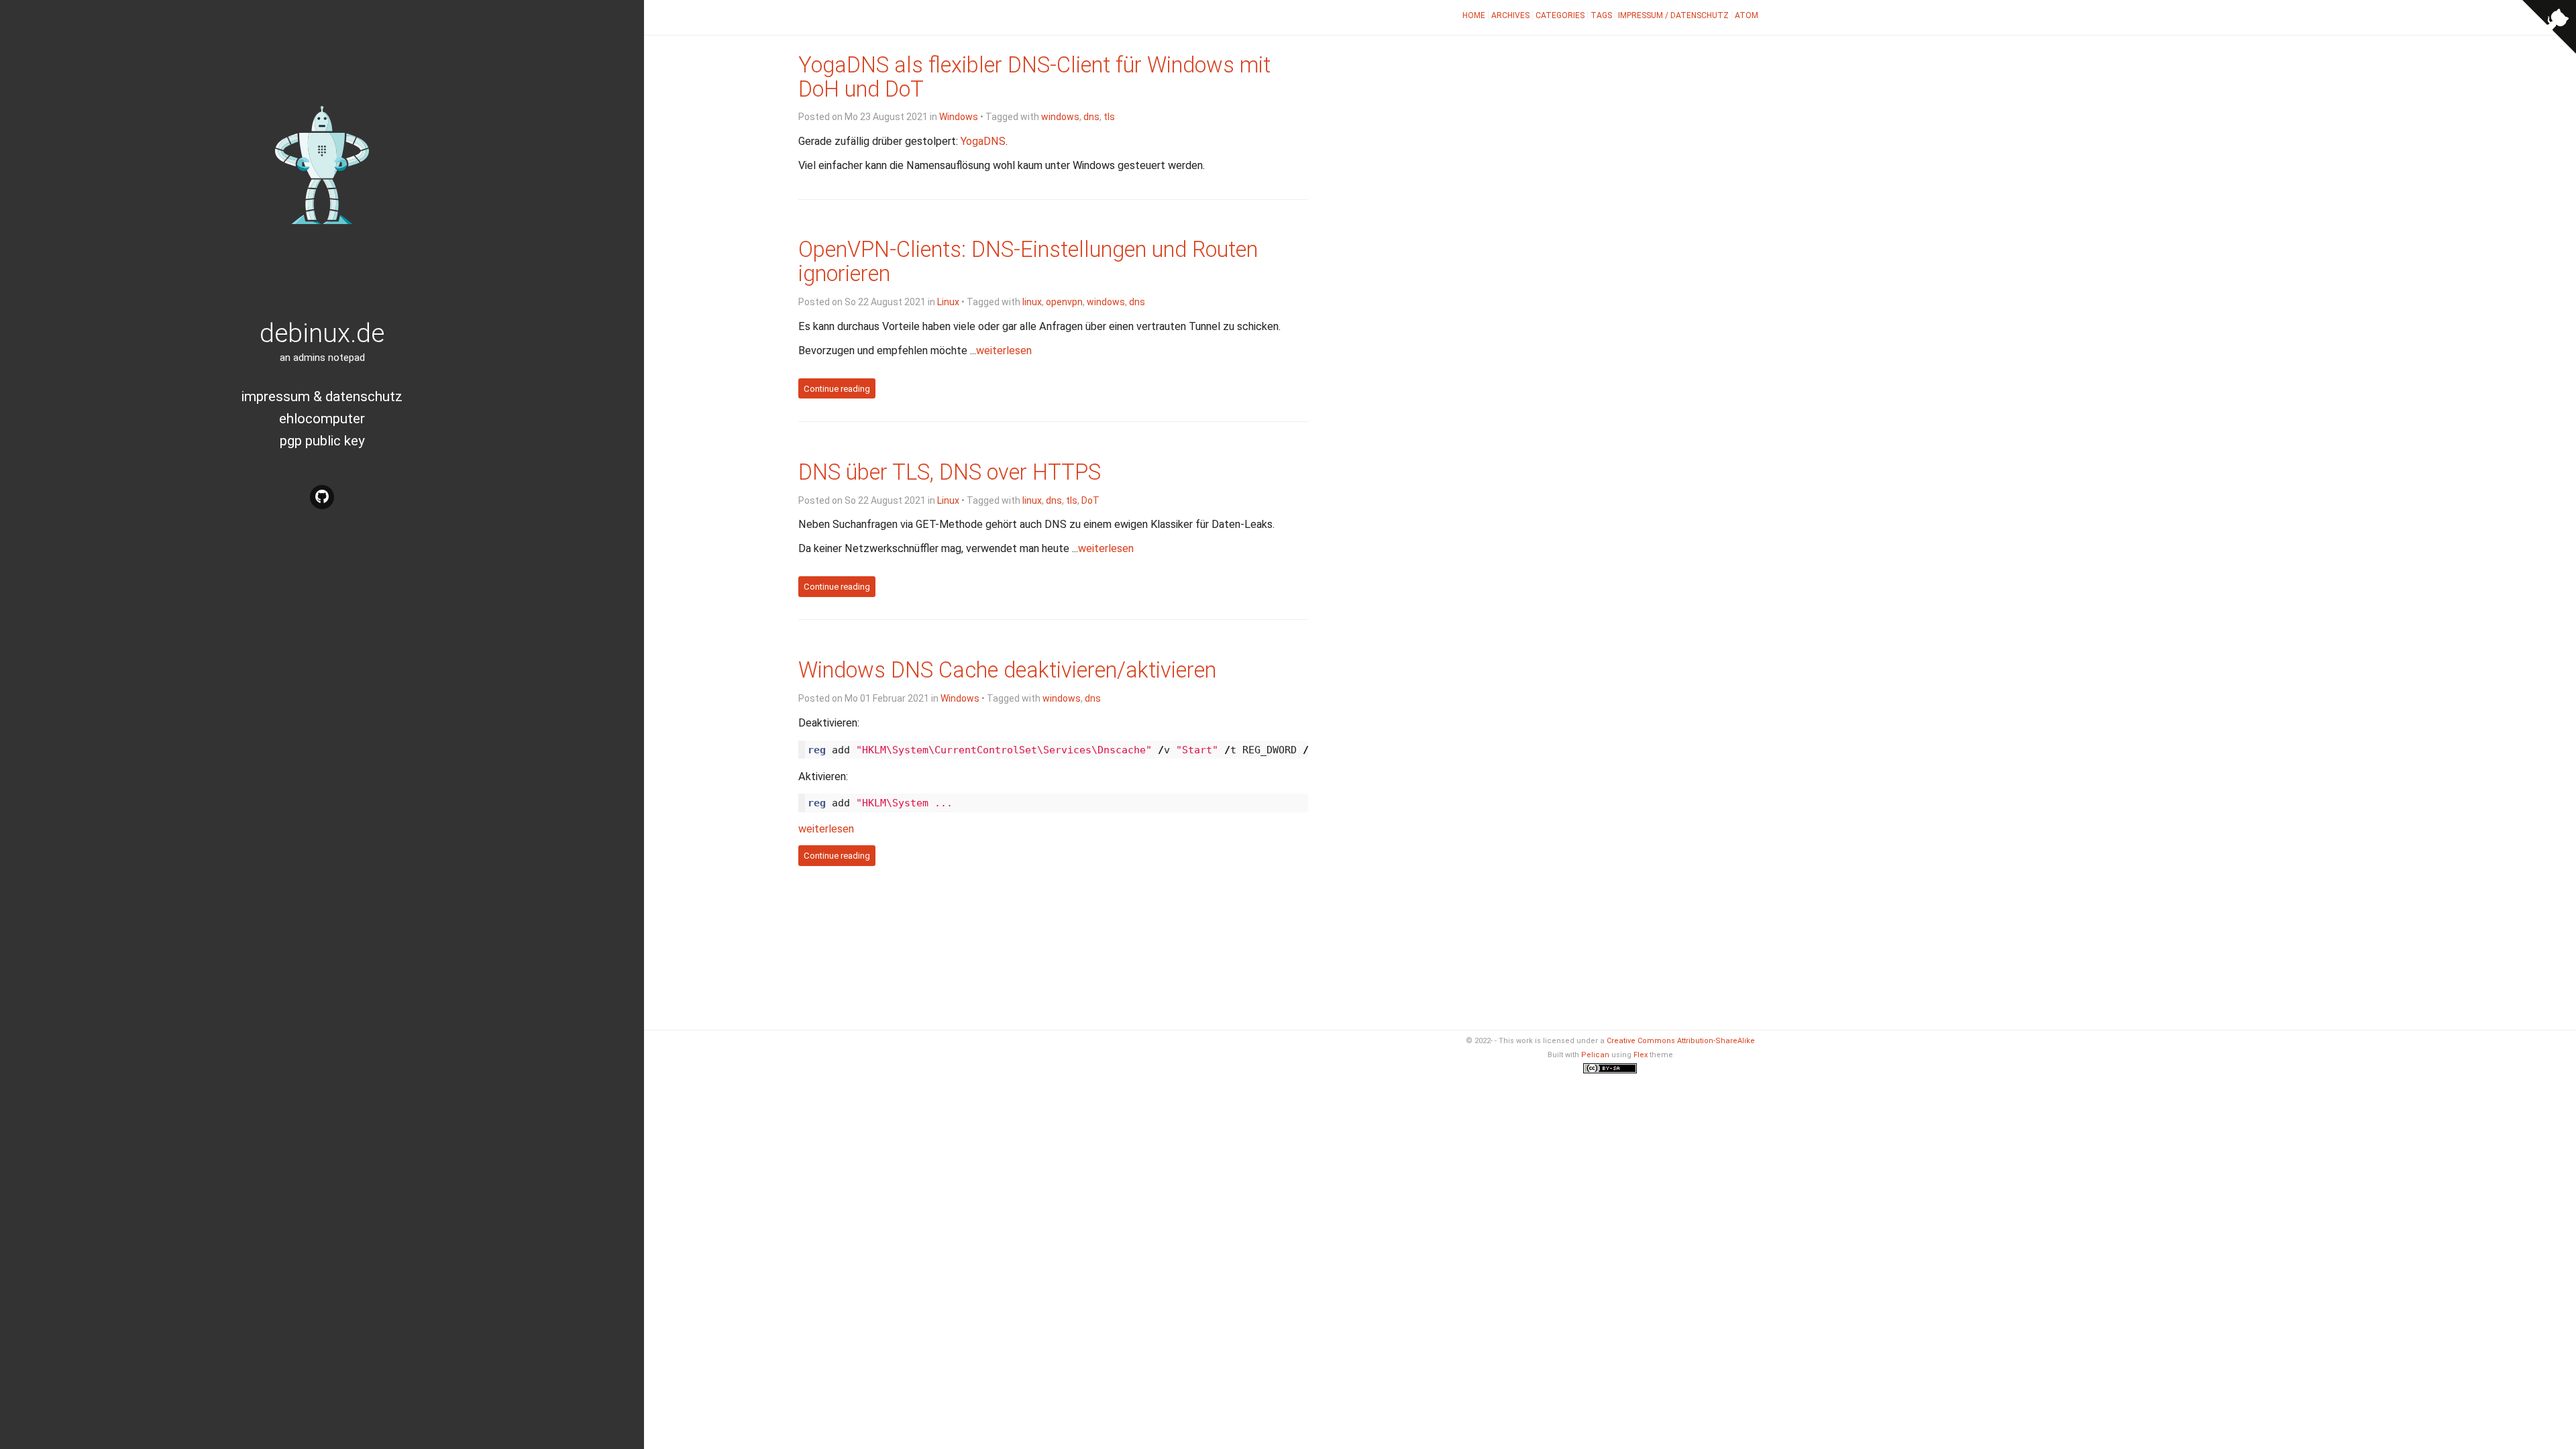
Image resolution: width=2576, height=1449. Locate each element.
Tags (1601, 15)
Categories (1560, 15)
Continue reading (837, 388)
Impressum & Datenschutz (322, 396)
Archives (1510, 15)
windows (1060, 117)
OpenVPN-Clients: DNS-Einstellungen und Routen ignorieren (1028, 262)
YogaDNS (983, 141)
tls (1109, 117)
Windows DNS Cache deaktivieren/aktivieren (1007, 670)
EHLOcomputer (322, 419)
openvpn (1064, 302)
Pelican (1595, 1055)
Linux (948, 302)
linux (1032, 302)
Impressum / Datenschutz (1673, 15)
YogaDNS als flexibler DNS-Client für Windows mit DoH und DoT (1034, 77)
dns (1091, 117)
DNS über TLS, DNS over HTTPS (950, 472)
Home (1474, 15)
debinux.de (322, 333)
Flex (1641, 1055)
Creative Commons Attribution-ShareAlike (1681, 1041)
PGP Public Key (322, 441)
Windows (959, 117)
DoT (1090, 500)
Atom (1747, 15)
